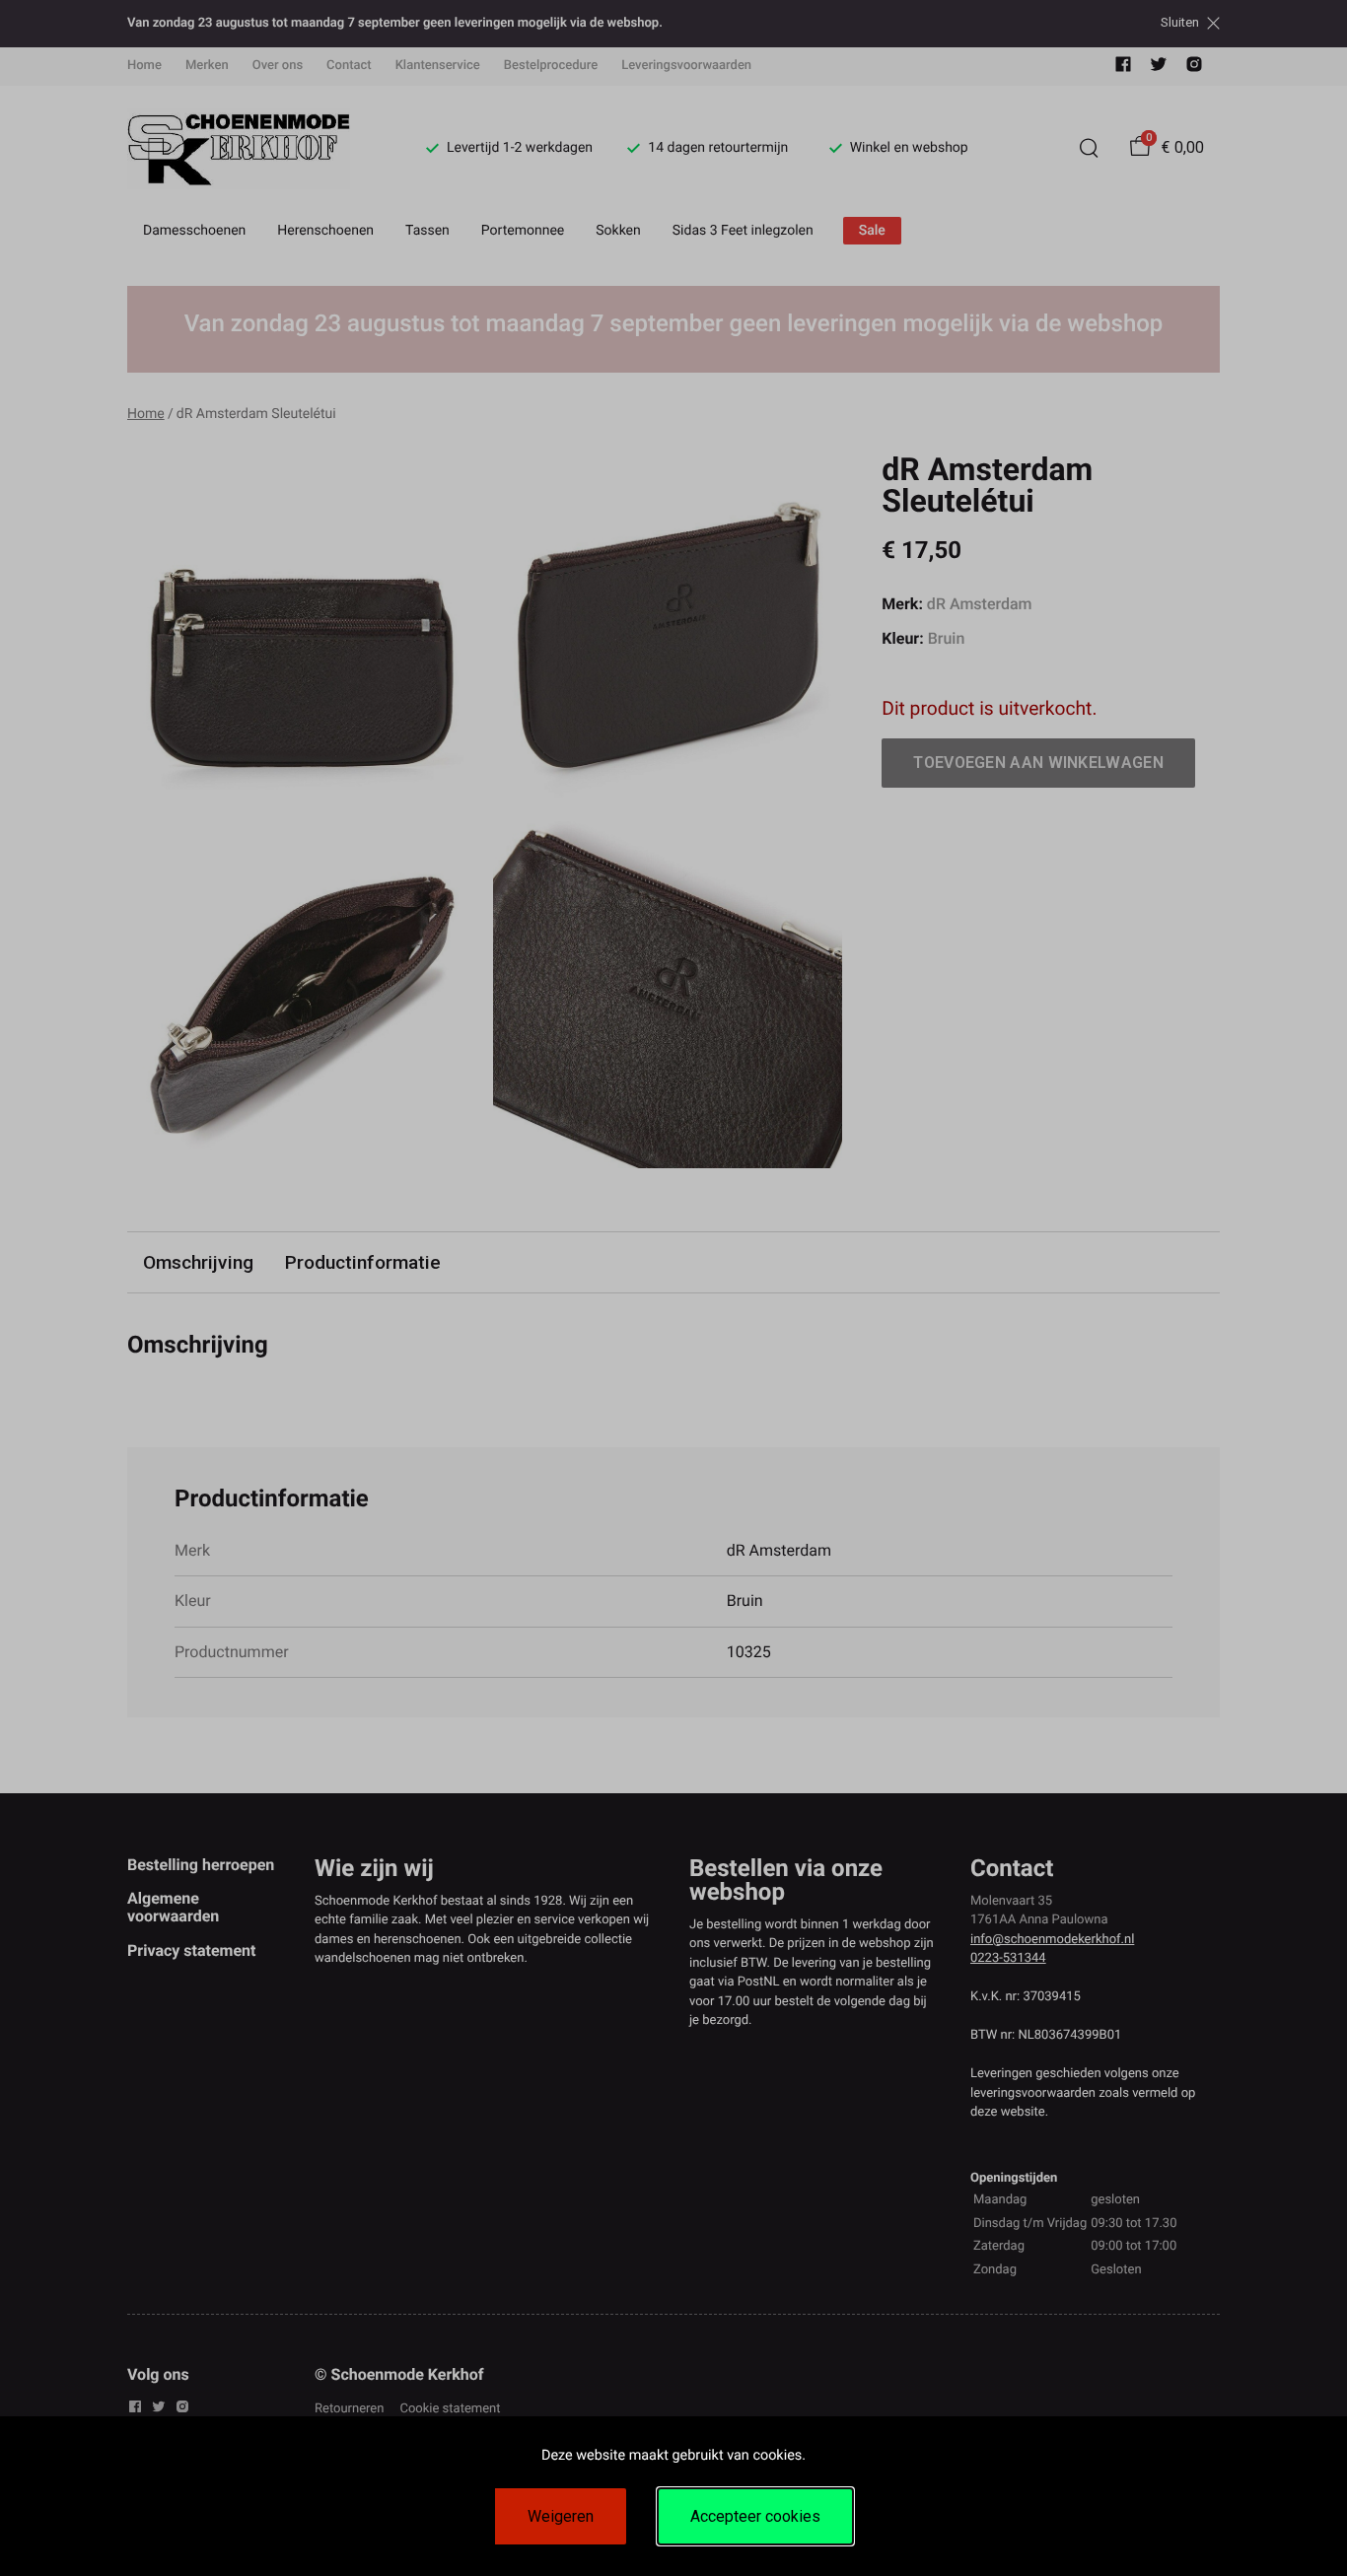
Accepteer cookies (755, 2516)
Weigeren (561, 2516)
